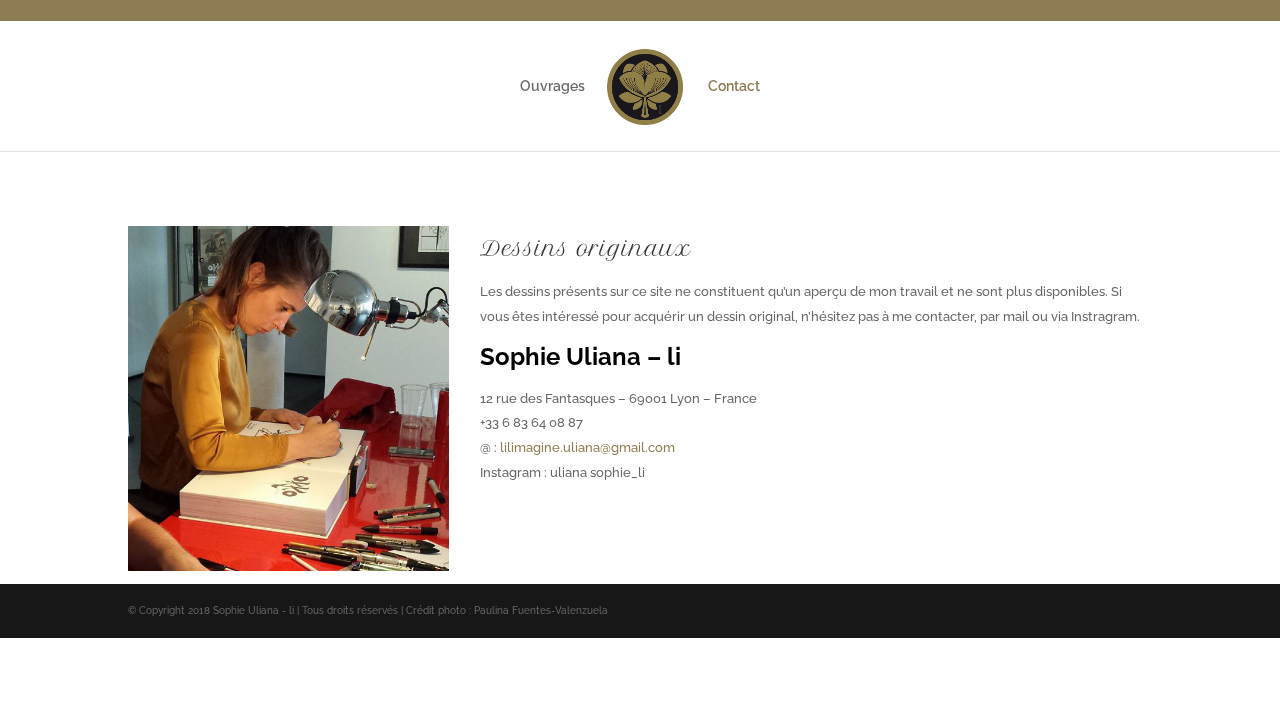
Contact (734, 86)
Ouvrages (552, 86)
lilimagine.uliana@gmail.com (587, 447)
